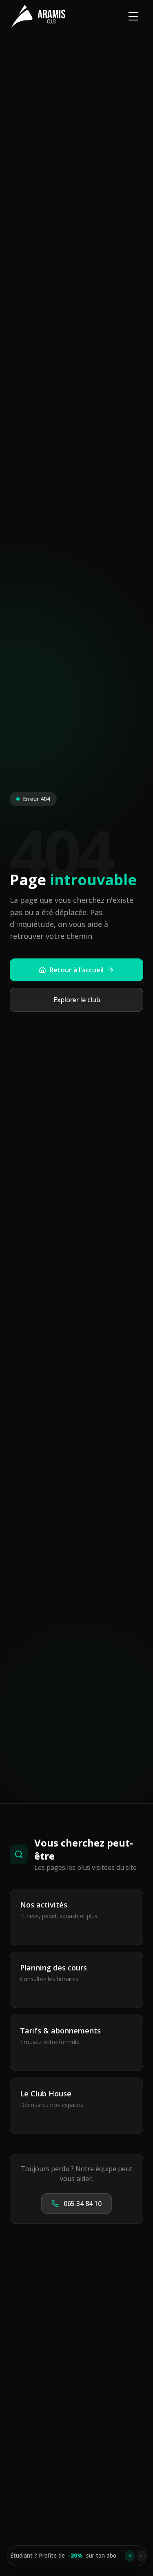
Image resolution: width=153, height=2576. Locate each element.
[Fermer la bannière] (141, 2556)
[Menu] (133, 16)
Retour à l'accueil (76, 970)
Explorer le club (77, 1000)
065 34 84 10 (83, 2204)
